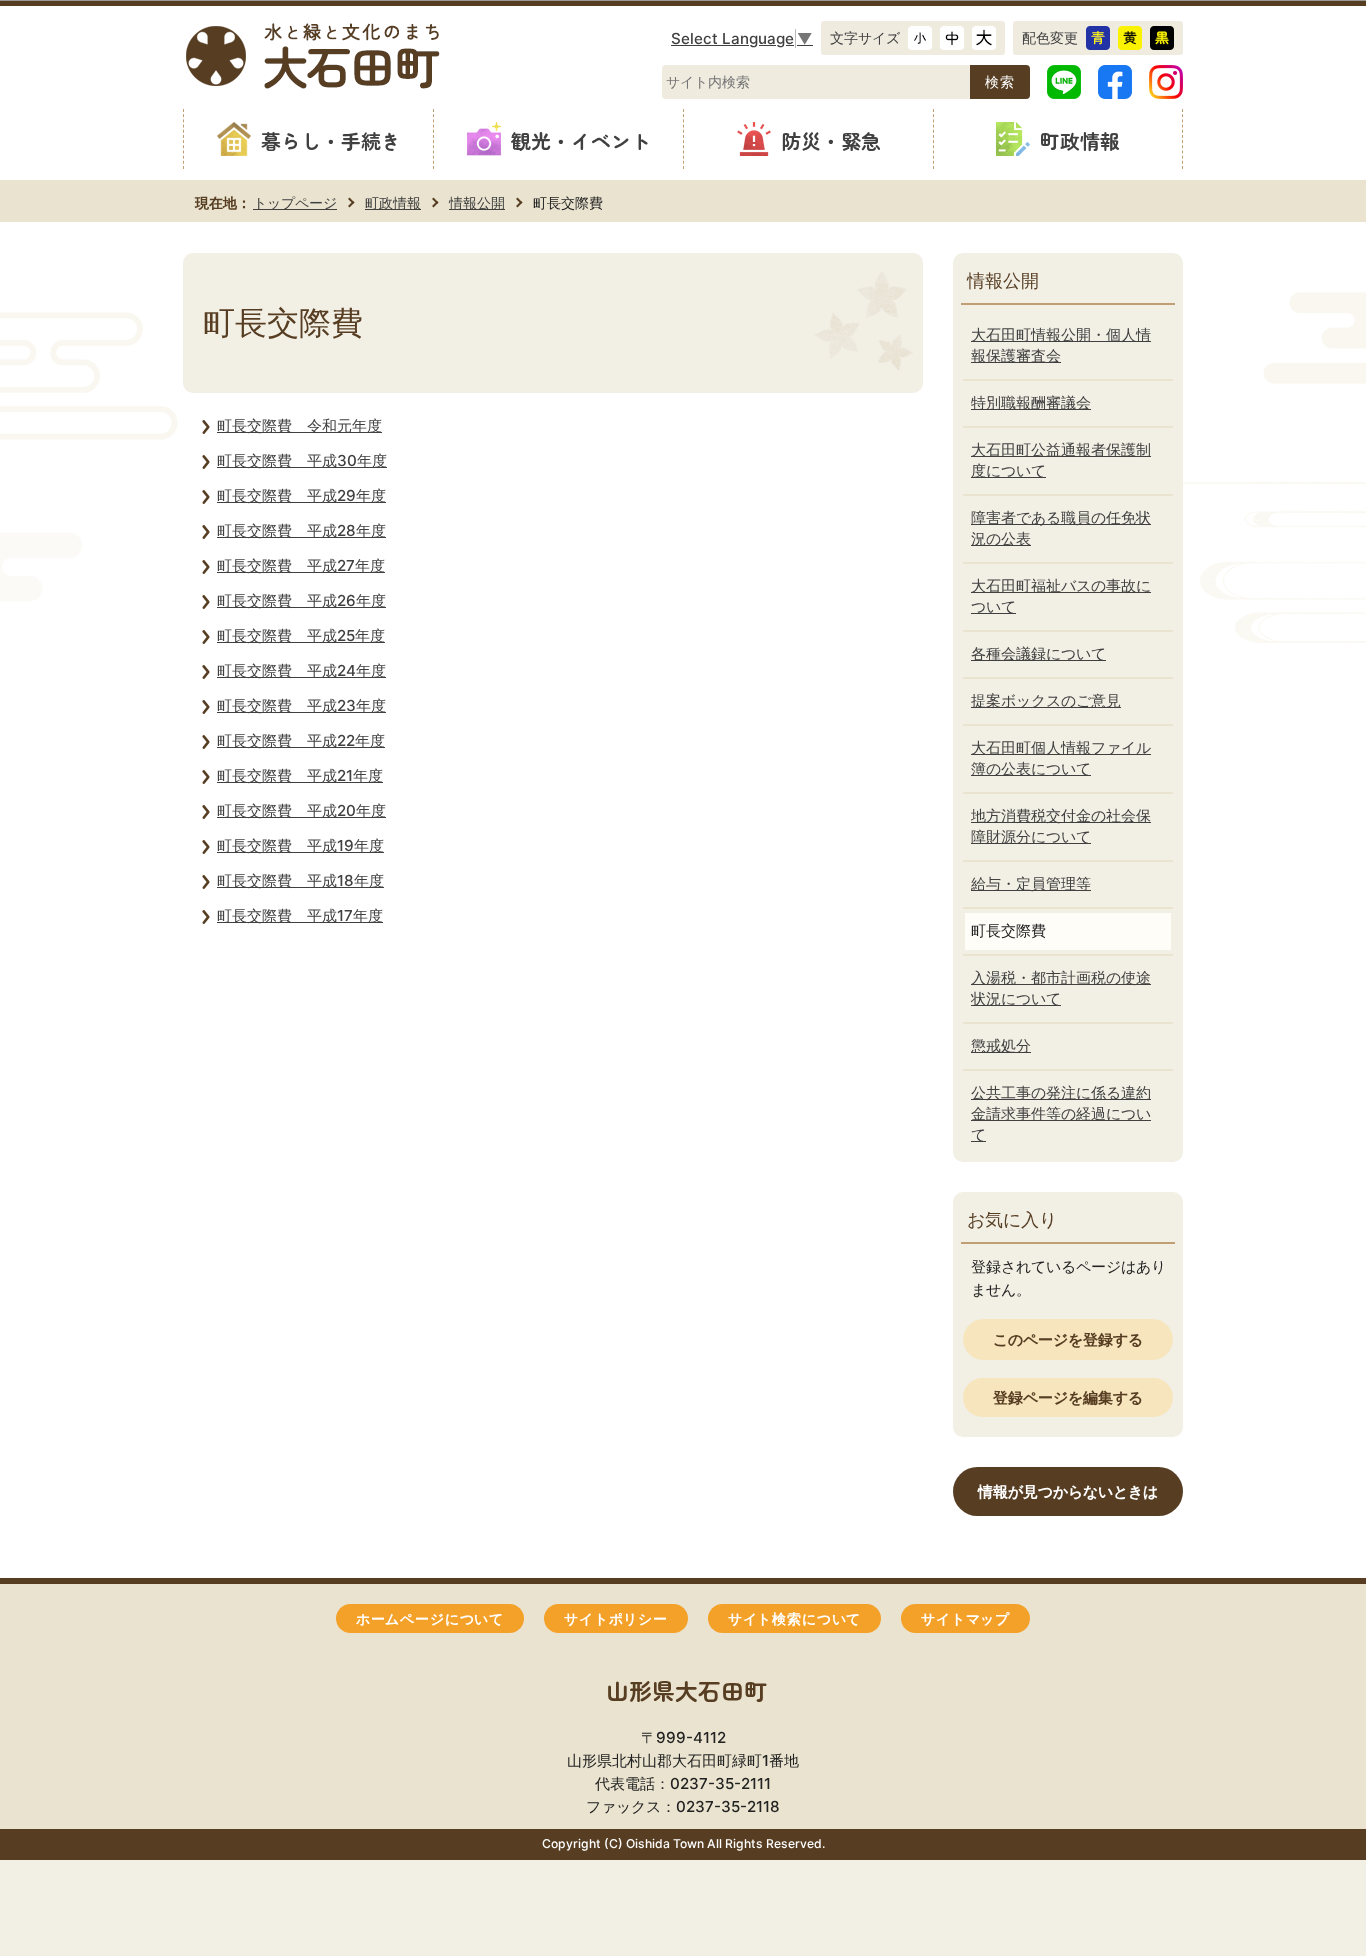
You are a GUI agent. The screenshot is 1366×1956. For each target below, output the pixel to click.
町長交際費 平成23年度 (301, 705)
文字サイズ (865, 37)
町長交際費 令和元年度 (299, 425)
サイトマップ (965, 1619)
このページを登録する (1068, 1339)
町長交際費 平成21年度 (300, 775)
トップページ (295, 202)
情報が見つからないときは (1068, 1491)
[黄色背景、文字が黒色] (1130, 38)
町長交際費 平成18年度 (300, 880)
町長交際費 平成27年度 (301, 565)
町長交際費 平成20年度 (301, 810)
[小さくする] (920, 38)
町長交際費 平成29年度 (301, 495)
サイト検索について (794, 1619)
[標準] (952, 38)
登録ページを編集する (1068, 1397)
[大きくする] (984, 38)
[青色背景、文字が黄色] (1098, 38)
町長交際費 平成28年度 (301, 530)
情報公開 (477, 202)
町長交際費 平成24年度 (301, 670)
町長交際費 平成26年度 (301, 600)
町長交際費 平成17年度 (300, 915)
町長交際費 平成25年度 (301, 635)
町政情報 (393, 202)
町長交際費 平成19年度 (300, 845)
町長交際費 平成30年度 (302, 460)
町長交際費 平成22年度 (301, 740)
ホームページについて (430, 1619)
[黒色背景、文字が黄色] (1162, 38)
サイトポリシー (616, 1619)
